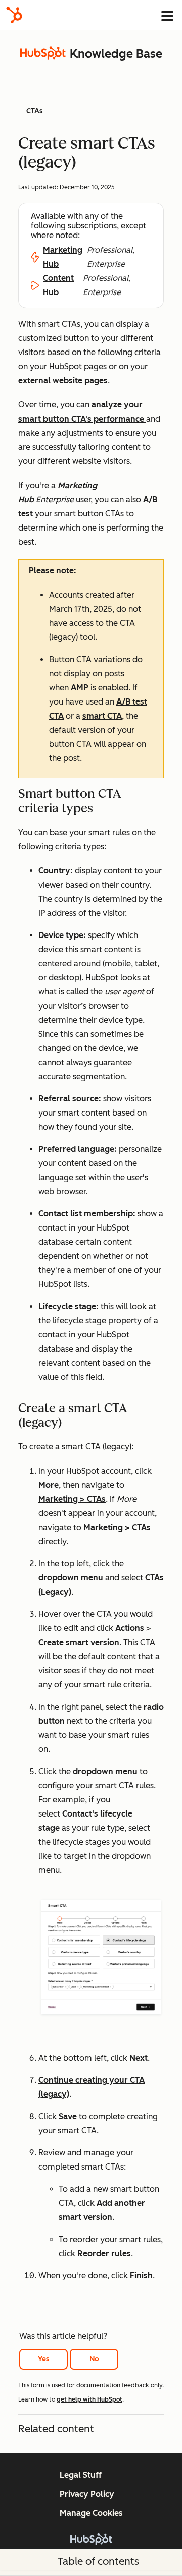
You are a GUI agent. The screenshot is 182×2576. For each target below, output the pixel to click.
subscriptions (92, 226)
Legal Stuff (81, 2475)
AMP (81, 688)
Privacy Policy (87, 2494)
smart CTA (102, 716)
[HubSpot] (14, 15)
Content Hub (58, 285)
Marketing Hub (63, 257)
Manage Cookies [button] (91, 2513)
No (94, 2359)
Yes (44, 2359)
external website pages (63, 380)
